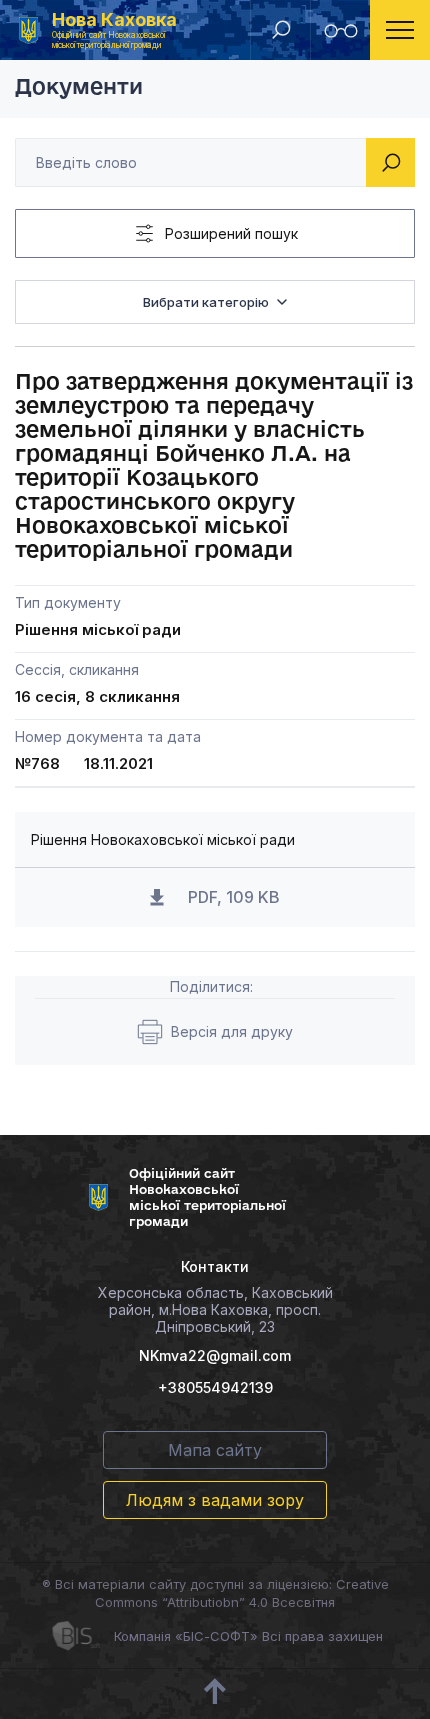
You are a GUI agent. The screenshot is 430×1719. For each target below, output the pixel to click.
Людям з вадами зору (215, 1500)
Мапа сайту (215, 1450)
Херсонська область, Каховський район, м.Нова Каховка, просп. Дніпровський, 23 (215, 1309)
